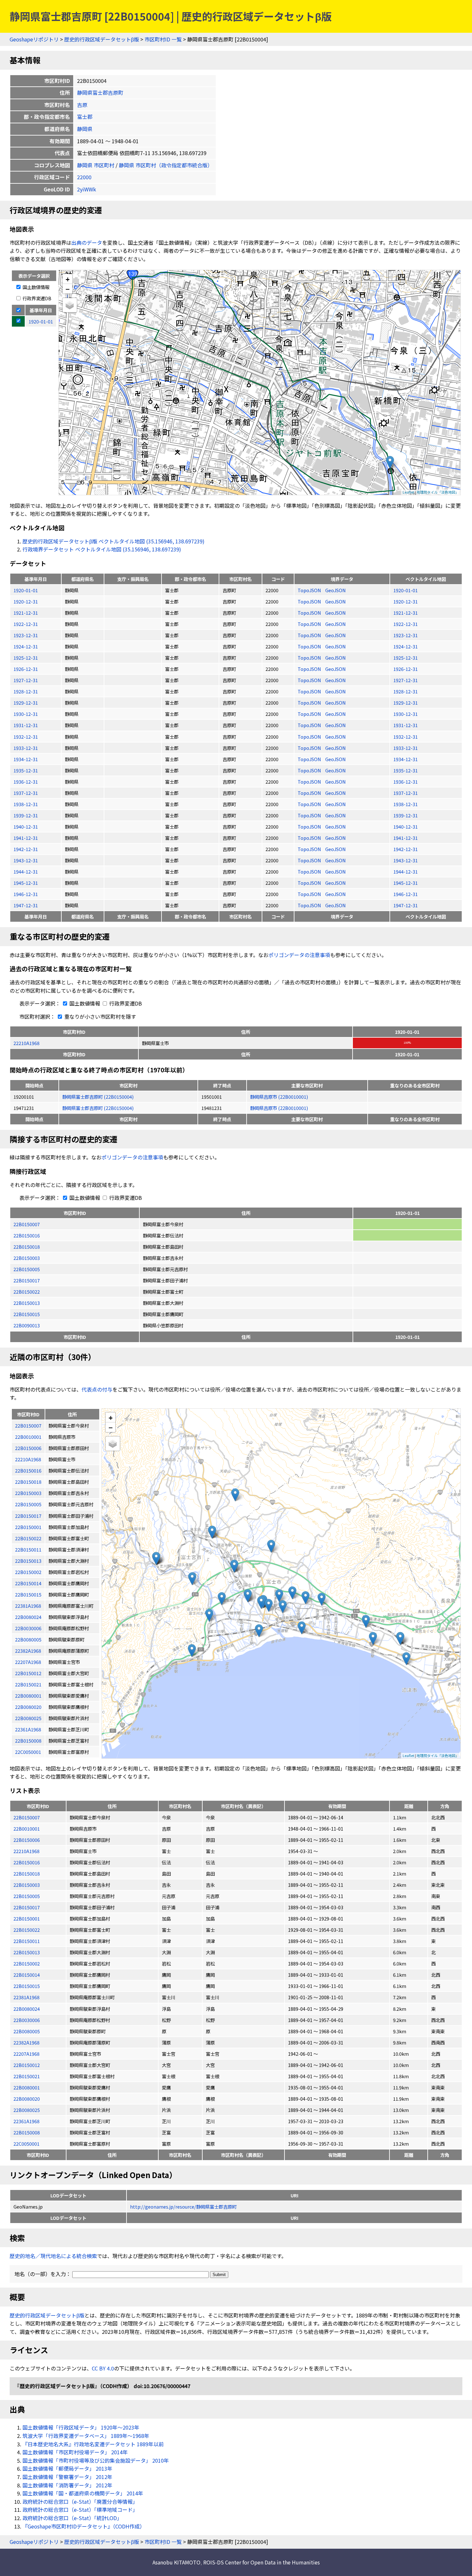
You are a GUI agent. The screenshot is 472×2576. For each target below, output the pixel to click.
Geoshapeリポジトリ (34, 39)
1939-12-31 (26, 815)
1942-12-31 (26, 849)
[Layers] (70, 305)
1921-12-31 (26, 613)
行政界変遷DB (36, 298)
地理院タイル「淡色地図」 (438, 492)
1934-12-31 (26, 759)
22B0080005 (27, 2031)
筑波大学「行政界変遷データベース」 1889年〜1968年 (86, 2436)
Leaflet (408, 492)
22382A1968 (26, 2042)
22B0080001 (27, 2087)
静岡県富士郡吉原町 (100, 92)
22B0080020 (27, 2099)
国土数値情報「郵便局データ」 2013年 (67, 2468)
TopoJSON (310, 590)
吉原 (82, 105)
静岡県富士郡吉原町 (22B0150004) (98, 1097)
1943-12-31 (26, 860)
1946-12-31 (26, 894)
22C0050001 (26, 2144)
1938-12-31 (26, 804)
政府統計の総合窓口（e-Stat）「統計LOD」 (72, 2518)
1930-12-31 (26, 714)
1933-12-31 (26, 748)
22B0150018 (27, 1247)
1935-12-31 (26, 770)
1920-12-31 (26, 601)
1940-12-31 (26, 826)
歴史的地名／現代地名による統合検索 (53, 2256)
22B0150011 (27, 1941)
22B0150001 (27, 1918)
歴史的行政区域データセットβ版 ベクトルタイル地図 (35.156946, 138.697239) (114, 541)
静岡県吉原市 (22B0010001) (279, 1097)
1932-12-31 (26, 737)
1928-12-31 (26, 691)
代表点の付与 (97, 1389)
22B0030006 (27, 2020)
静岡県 (85, 129)
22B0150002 (27, 1963)
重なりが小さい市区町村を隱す (100, 1016)
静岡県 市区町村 (96, 165)
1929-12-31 (26, 703)
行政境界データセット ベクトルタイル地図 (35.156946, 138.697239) (102, 549)
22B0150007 (27, 1224)
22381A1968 (26, 1997)
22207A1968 (26, 2054)
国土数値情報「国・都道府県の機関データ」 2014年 (83, 2493)
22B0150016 (27, 1235)
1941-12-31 (26, 838)
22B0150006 (27, 1840)
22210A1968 (26, 1043)
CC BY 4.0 (103, 2368)
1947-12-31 (26, 905)
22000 (84, 177)
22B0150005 (27, 1269)
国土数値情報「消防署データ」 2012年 (67, 2485)
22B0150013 (27, 1303)
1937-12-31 (26, 793)
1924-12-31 (26, 646)
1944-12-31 (26, 871)
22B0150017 (27, 1280)
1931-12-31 (26, 725)
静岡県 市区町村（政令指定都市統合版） (166, 165)
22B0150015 (27, 1314)
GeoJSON (336, 590)
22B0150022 (27, 1292)
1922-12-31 (26, 624)
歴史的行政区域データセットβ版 (102, 39)
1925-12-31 (26, 658)
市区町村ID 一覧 (163, 39)
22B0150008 (27, 2132)
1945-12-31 (26, 883)
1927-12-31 (26, 680)
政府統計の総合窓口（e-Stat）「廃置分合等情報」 (80, 2501)
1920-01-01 (26, 590)
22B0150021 (27, 2076)
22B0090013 (27, 1325)
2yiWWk (87, 189)
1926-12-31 (26, 669)
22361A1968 (26, 2121)
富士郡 (85, 117)
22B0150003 (27, 1258)
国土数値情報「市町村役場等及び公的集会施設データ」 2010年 (96, 2460)
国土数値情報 (35, 287)
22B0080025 (27, 2110)
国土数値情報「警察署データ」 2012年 (67, 2477)
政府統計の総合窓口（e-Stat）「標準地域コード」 (80, 2510)
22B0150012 (27, 2065)
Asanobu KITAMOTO (176, 2562)
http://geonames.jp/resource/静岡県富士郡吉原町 (183, 2207)
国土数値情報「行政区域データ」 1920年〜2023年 (81, 2427)
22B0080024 (27, 2009)
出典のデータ (87, 242)
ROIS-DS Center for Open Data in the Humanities (262, 2562)
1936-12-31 (26, 782)
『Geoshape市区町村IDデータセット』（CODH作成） (84, 2526)
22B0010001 (27, 1829)
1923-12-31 (26, 635)
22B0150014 (27, 1975)
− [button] (68, 289)
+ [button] (68, 279)
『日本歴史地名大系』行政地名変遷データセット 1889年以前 (93, 2444)
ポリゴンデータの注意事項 (299, 955)
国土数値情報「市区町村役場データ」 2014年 (75, 2452)
